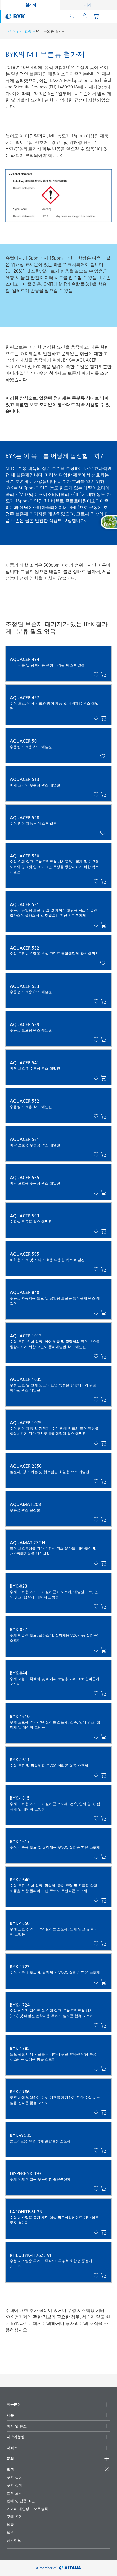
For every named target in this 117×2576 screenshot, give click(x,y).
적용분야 (14, 2404)
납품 (10, 2524)
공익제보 (14, 2540)
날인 (10, 2532)
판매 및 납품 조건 (21, 2501)
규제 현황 (24, 31)
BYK (9, 31)
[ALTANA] (70, 2568)
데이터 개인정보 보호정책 (27, 2509)
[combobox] (104, 675)
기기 (88, 5)
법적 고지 (14, 2493)
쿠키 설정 (14, 2477)
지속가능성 (16, 2437)
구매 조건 (14, 2517)
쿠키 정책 (14, 2485)
